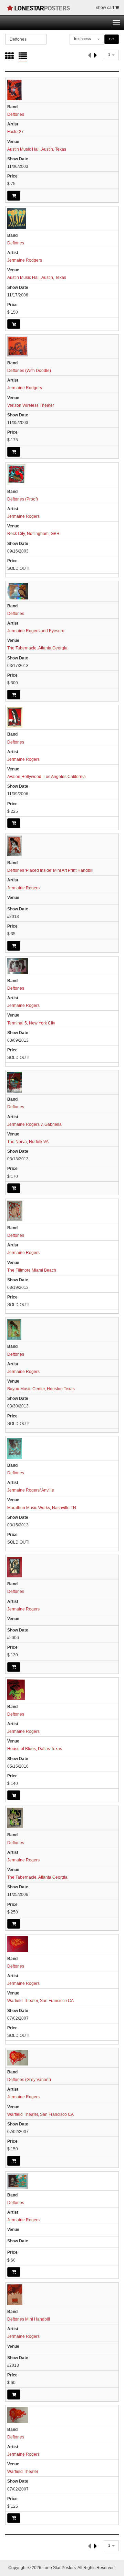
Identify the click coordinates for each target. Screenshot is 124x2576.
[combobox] (87, 39)
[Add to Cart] (14, 195)
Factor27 (15, 132)
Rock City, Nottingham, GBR (33, 534)
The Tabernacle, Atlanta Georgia (37, 648)
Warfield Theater (23, 2472)
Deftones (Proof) (23, 499)
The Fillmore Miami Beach (32, 1270)
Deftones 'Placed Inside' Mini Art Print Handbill (50, 870)
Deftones (16, 114)
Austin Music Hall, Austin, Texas (37, 149)
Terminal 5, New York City (31, 1023)
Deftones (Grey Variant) (29, 2080)
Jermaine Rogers (23, 516)
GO (112, 39)
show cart (106, 8)
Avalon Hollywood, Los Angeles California (46, 777)
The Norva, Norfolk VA (28, 1142)
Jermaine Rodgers (25, 260)
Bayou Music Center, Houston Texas (41, 1389)
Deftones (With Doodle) (29, 371)
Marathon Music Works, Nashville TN (42, 1508)
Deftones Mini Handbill (29, 2319)
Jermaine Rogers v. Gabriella (34, 1124)
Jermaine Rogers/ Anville (31, 1490)
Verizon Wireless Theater (31, 405)
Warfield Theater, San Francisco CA (40, 2001)
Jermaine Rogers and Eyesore (36, 631)
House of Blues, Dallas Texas (35, 1749)
